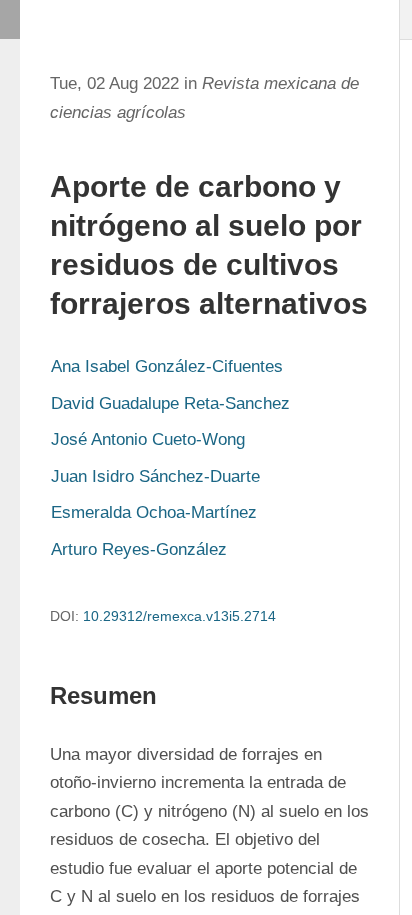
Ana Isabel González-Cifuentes (167, 366)
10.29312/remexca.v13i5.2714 (179, 616)
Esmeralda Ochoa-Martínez (154, 512)
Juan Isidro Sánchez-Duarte (155, 476)
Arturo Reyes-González (139, 549)
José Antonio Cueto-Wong (148, 439)
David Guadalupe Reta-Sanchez (170, 403)
